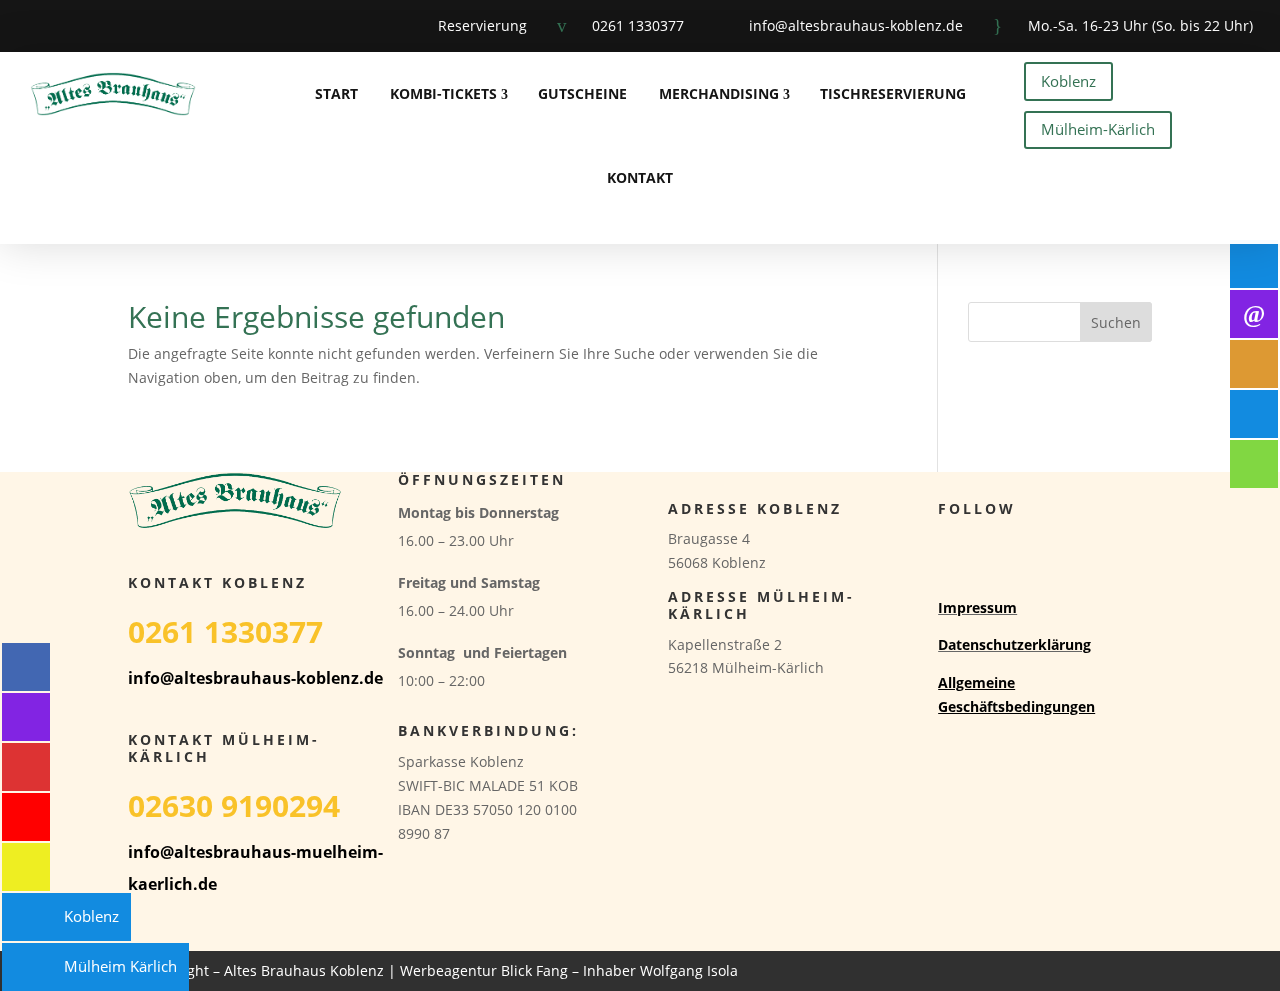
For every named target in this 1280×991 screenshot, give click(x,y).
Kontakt (640, 177)
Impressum (977, 607)
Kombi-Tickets (443, 93)
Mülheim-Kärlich (1098, 129)
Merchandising (719, 93)
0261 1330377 (638, 25)
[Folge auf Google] (130, 26)
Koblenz (1068, 81)
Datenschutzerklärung (1014, 644)
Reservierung (482, 25)
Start (336, 93)
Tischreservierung (893, 93)
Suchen (1116, 322)
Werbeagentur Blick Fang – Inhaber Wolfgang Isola (569, 970)
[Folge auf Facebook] (26, 26)
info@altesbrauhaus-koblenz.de (856, 25)
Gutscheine (582, 93)
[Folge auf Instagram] (78, 26)
